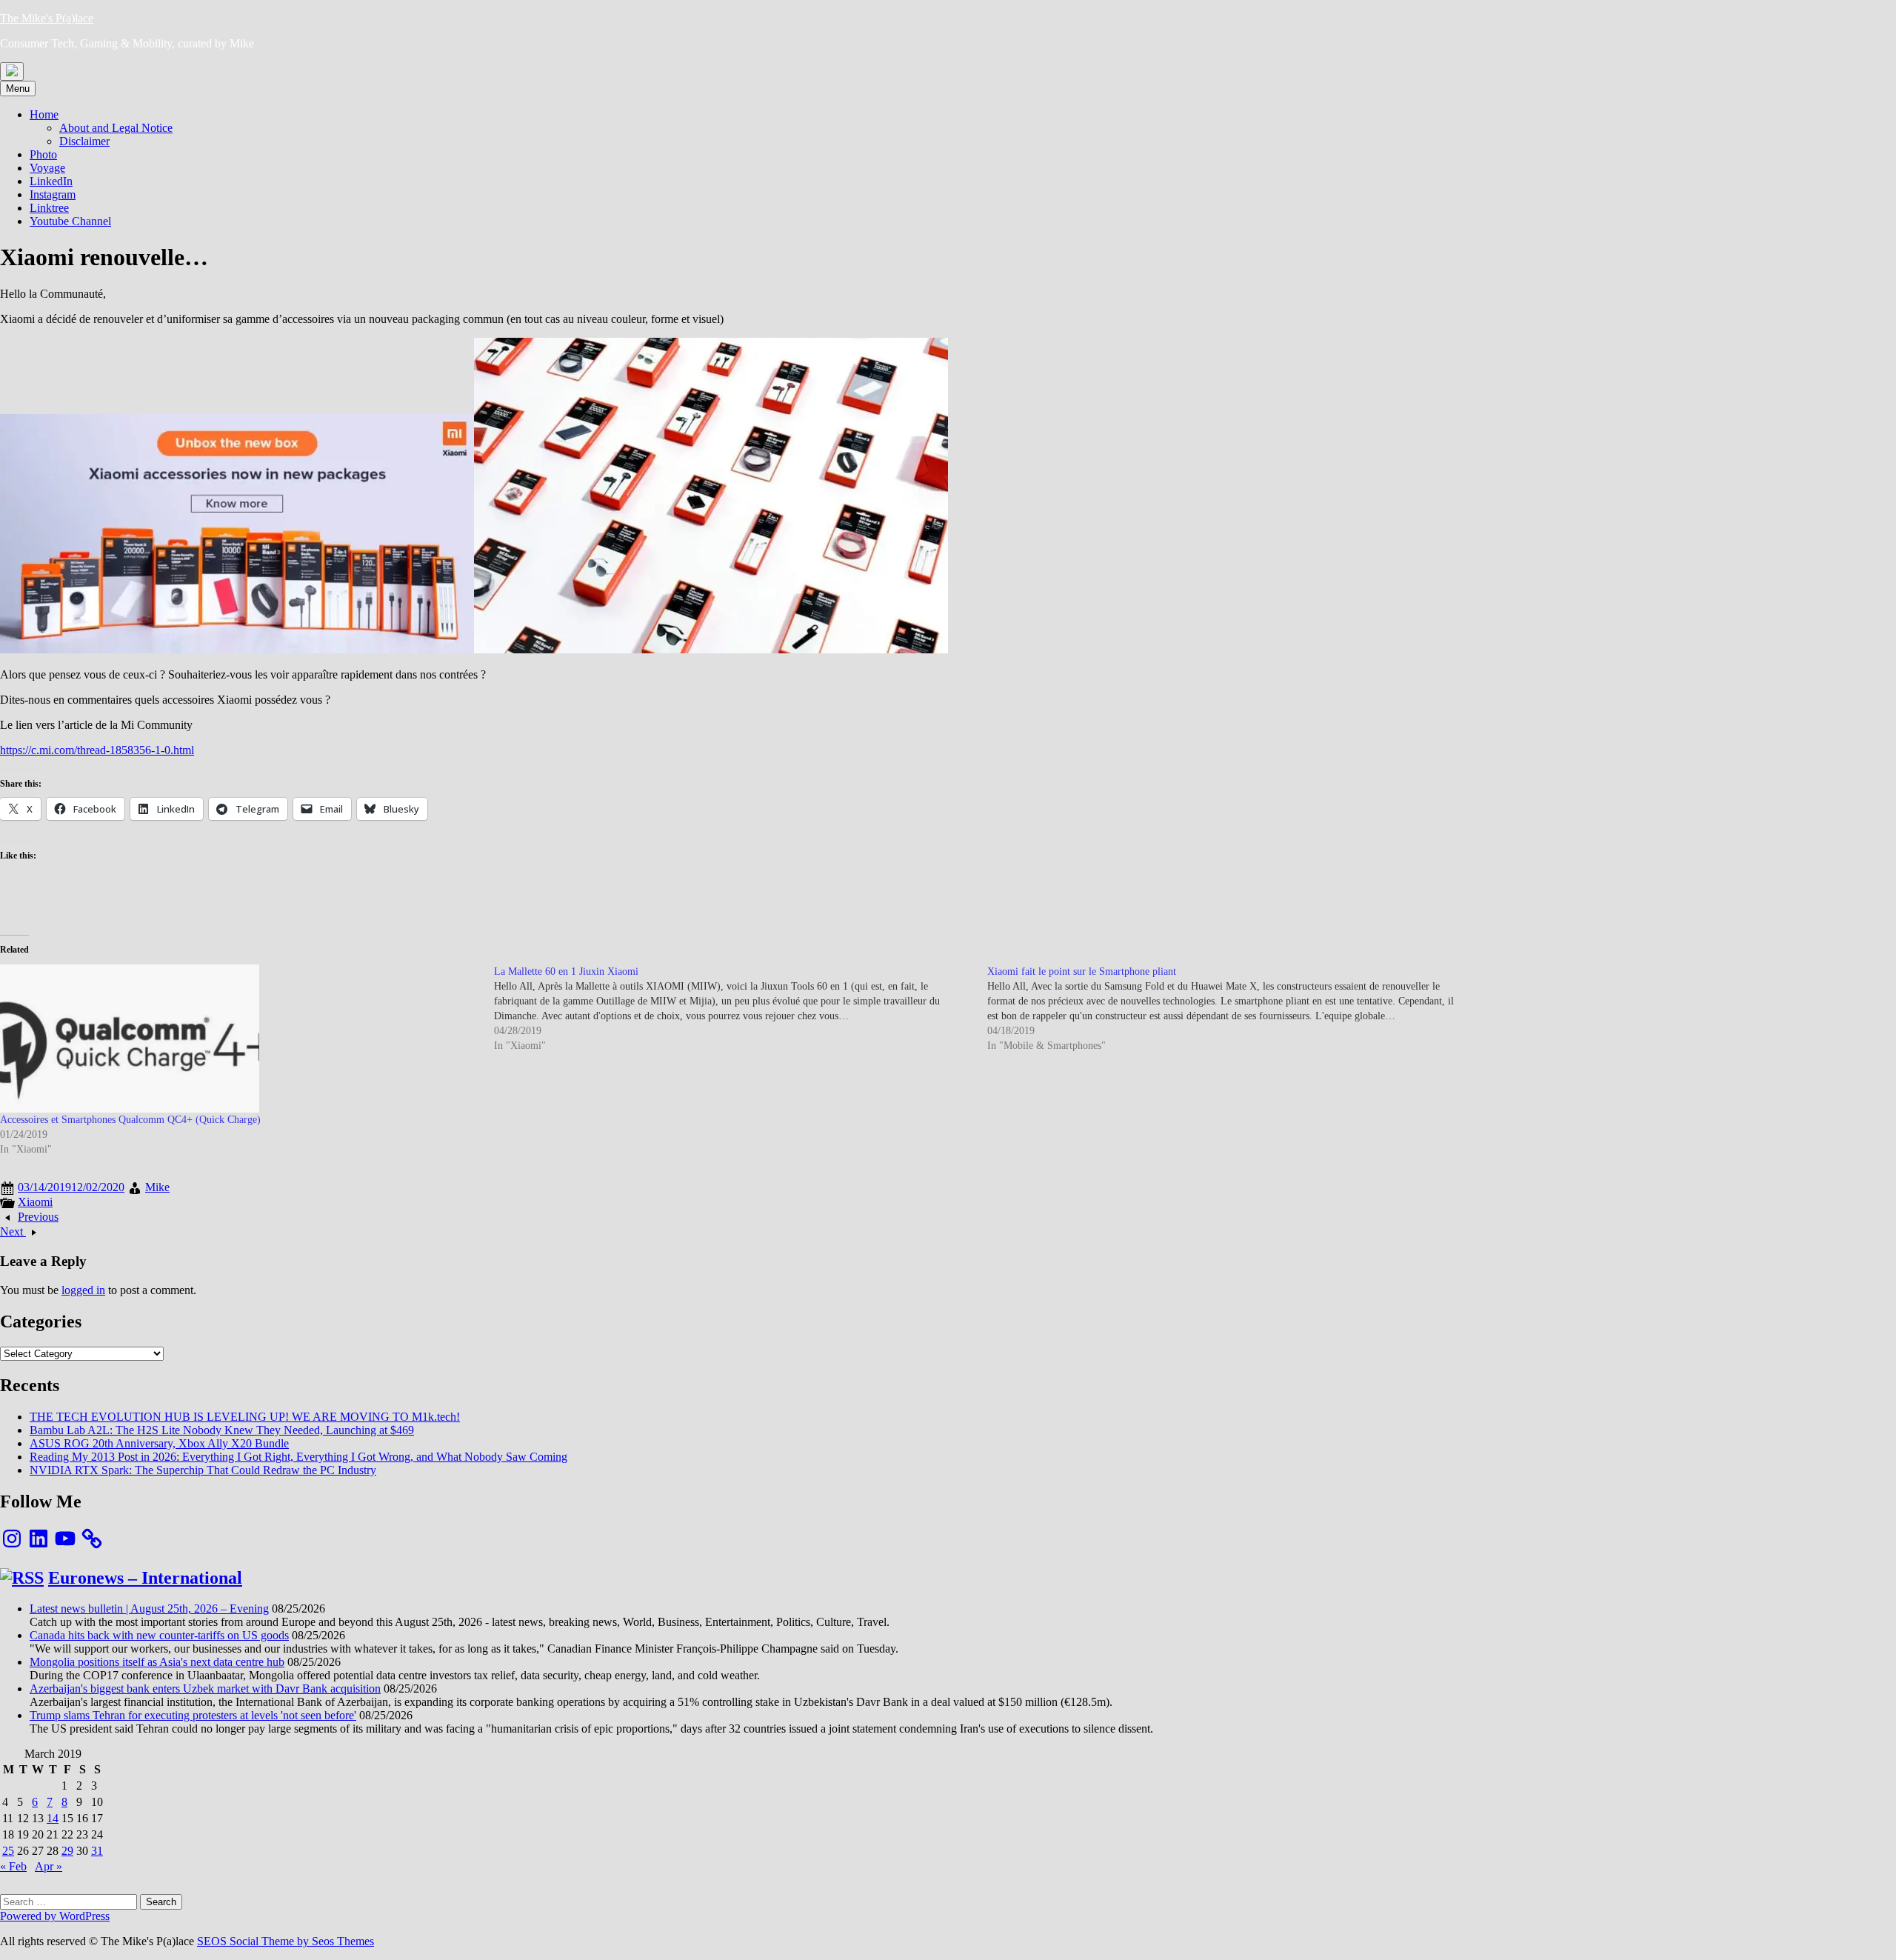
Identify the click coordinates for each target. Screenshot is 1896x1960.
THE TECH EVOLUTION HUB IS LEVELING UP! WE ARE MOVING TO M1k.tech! (245, 1417)
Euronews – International (145, 1578)
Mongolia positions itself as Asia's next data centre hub (157, 1662)
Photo (43, 154)
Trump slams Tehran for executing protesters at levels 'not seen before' (193, 1715)
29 (67, 1851)
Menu (18, 89)
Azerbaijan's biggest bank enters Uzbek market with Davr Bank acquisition (205, 1689)
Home (44, 114)
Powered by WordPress (55, 1916)
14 (53, 1818)
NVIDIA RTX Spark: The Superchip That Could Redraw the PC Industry (203, 1470)
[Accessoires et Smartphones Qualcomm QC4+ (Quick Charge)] (240, 1039)
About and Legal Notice (116, 128)
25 (8, 1851)
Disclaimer (84, 141)
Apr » (49, 1866)
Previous (38, 1217)
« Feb (13, 1866)
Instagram (53, 194)
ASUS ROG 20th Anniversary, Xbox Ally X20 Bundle (159, 1443)
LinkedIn (51, 181)
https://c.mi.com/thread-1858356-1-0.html (97, 750)
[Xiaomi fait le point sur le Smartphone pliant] (1234, 1009)
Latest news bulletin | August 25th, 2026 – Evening (149, 1609)
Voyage (47, 168)
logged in (83, 1290)
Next (13, 1231)
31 (97, 1851)
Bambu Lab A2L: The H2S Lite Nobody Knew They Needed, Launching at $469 (222, 1430)
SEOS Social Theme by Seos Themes (286, 1941)
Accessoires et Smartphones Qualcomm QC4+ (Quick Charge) (130, 1120)
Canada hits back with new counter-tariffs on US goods (159, 1635)
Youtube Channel (70, 221)
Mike (157, 1187)
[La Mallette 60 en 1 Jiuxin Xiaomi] (741, 1009)
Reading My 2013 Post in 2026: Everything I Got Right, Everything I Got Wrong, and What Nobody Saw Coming (298, 1457)
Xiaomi (35, 1202)
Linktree (49, 208)
